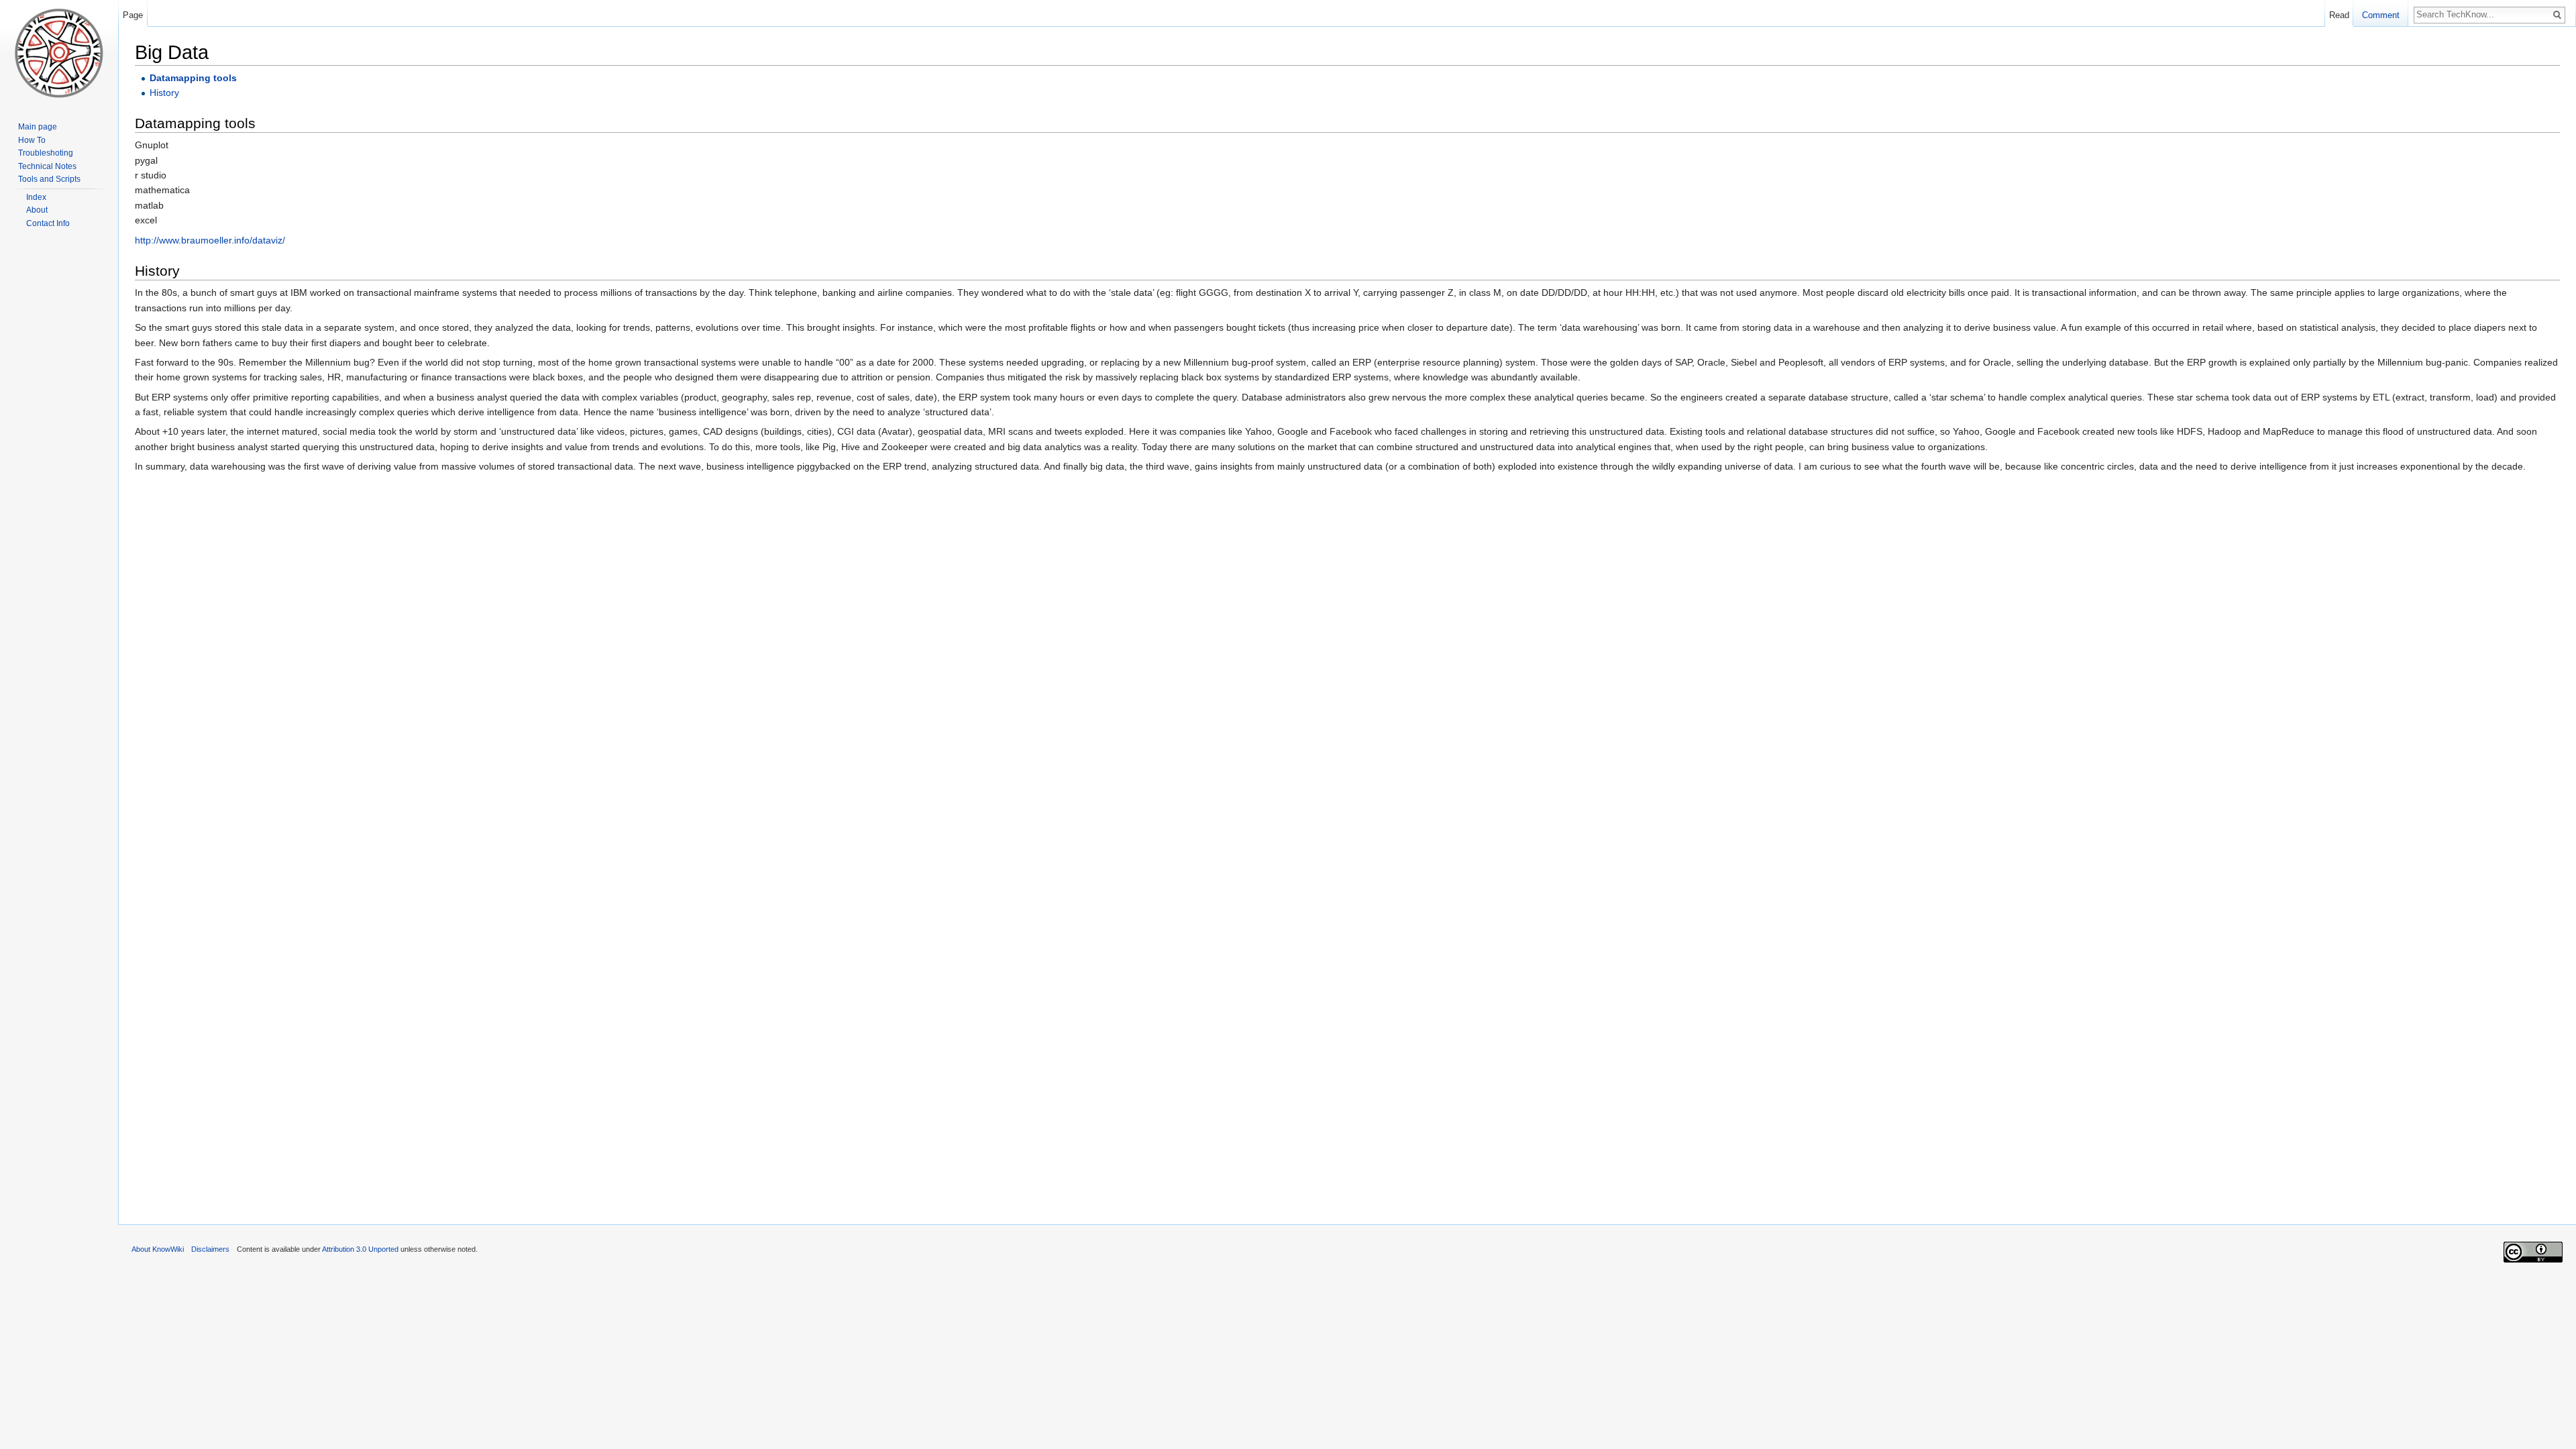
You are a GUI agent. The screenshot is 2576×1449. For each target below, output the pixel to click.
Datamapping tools (193, 78)
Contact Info (48, 223)
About (37, 210)
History (164, 93)
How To (32, 140)
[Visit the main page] (59, 54)
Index (36, 197)
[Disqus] (1347, 692)
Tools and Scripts (49, 179)
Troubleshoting (46, 153)
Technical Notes (47, 166)
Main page (38, 127)
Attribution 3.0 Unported (360, 1249)
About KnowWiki (158, 1249)
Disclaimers (210, 1249)
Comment (2381, 15)
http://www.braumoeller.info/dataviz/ (210, 240)
